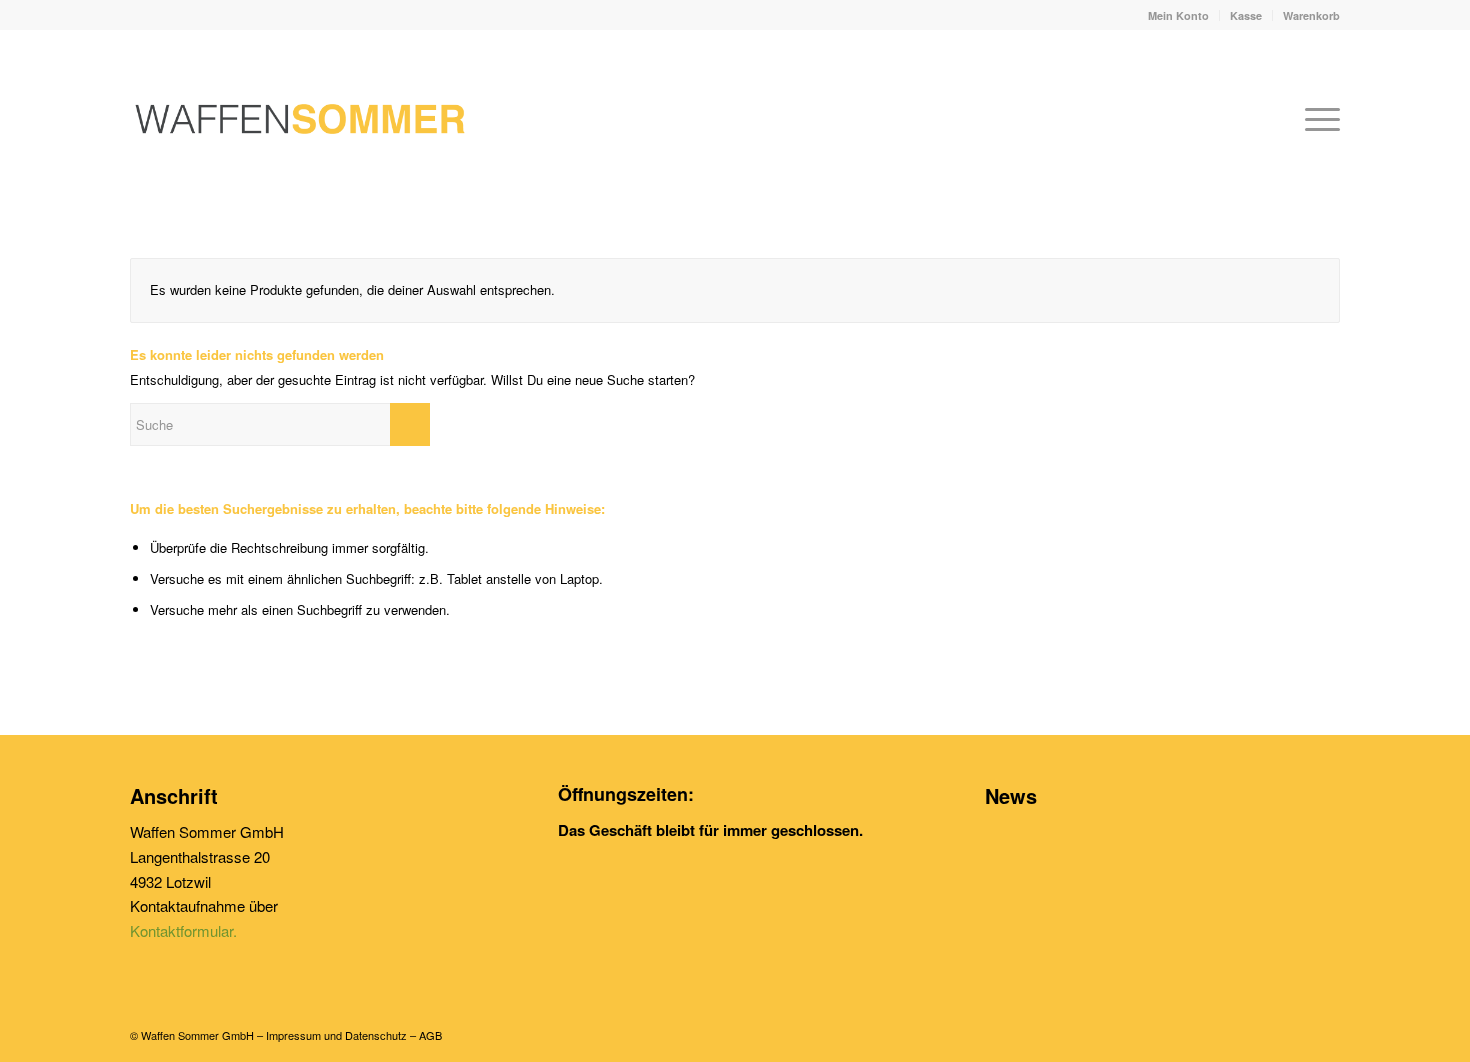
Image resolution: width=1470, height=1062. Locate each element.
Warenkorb (1311, 15)
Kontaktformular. (183, 930)
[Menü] (1316, 119)
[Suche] (1269, 119)
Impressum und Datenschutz (336, 1035)
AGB (430, 1035)
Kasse (1246, 15)
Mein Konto (1178, 15)
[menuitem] (1179, 15)
